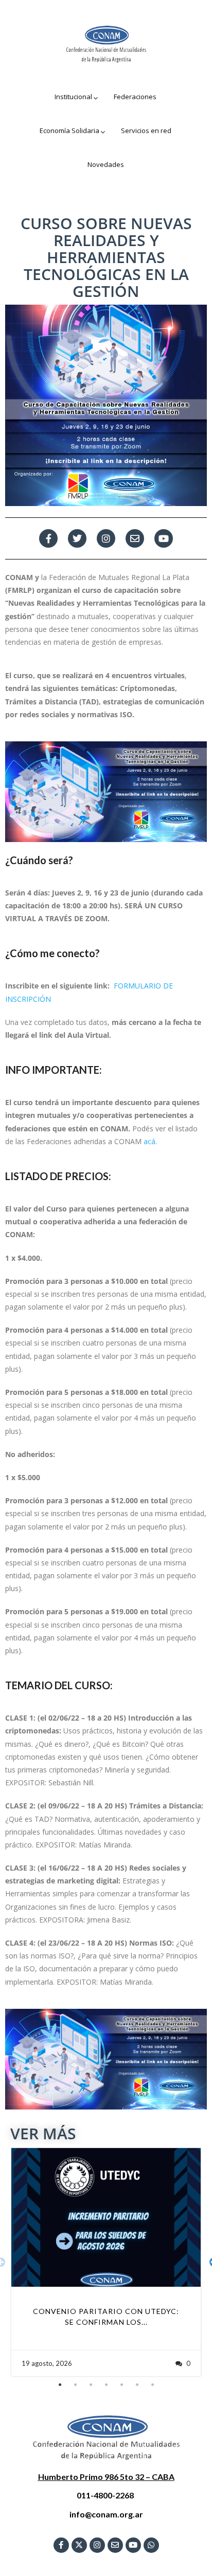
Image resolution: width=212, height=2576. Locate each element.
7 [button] (152, 2385)
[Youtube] (164, 538)
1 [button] (60, 2385)
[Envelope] (115, 2545)
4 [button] (106, 2385)
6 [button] (137, 2385)
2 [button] (75, 2385)
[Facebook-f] (48, 538)
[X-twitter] (79, 2545)
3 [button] (91, 2385)
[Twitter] (77, 538)
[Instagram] (106, 538)
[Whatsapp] (151, 2545)
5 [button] (121, 2385)
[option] (106, 2262)
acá (149, 1141)
